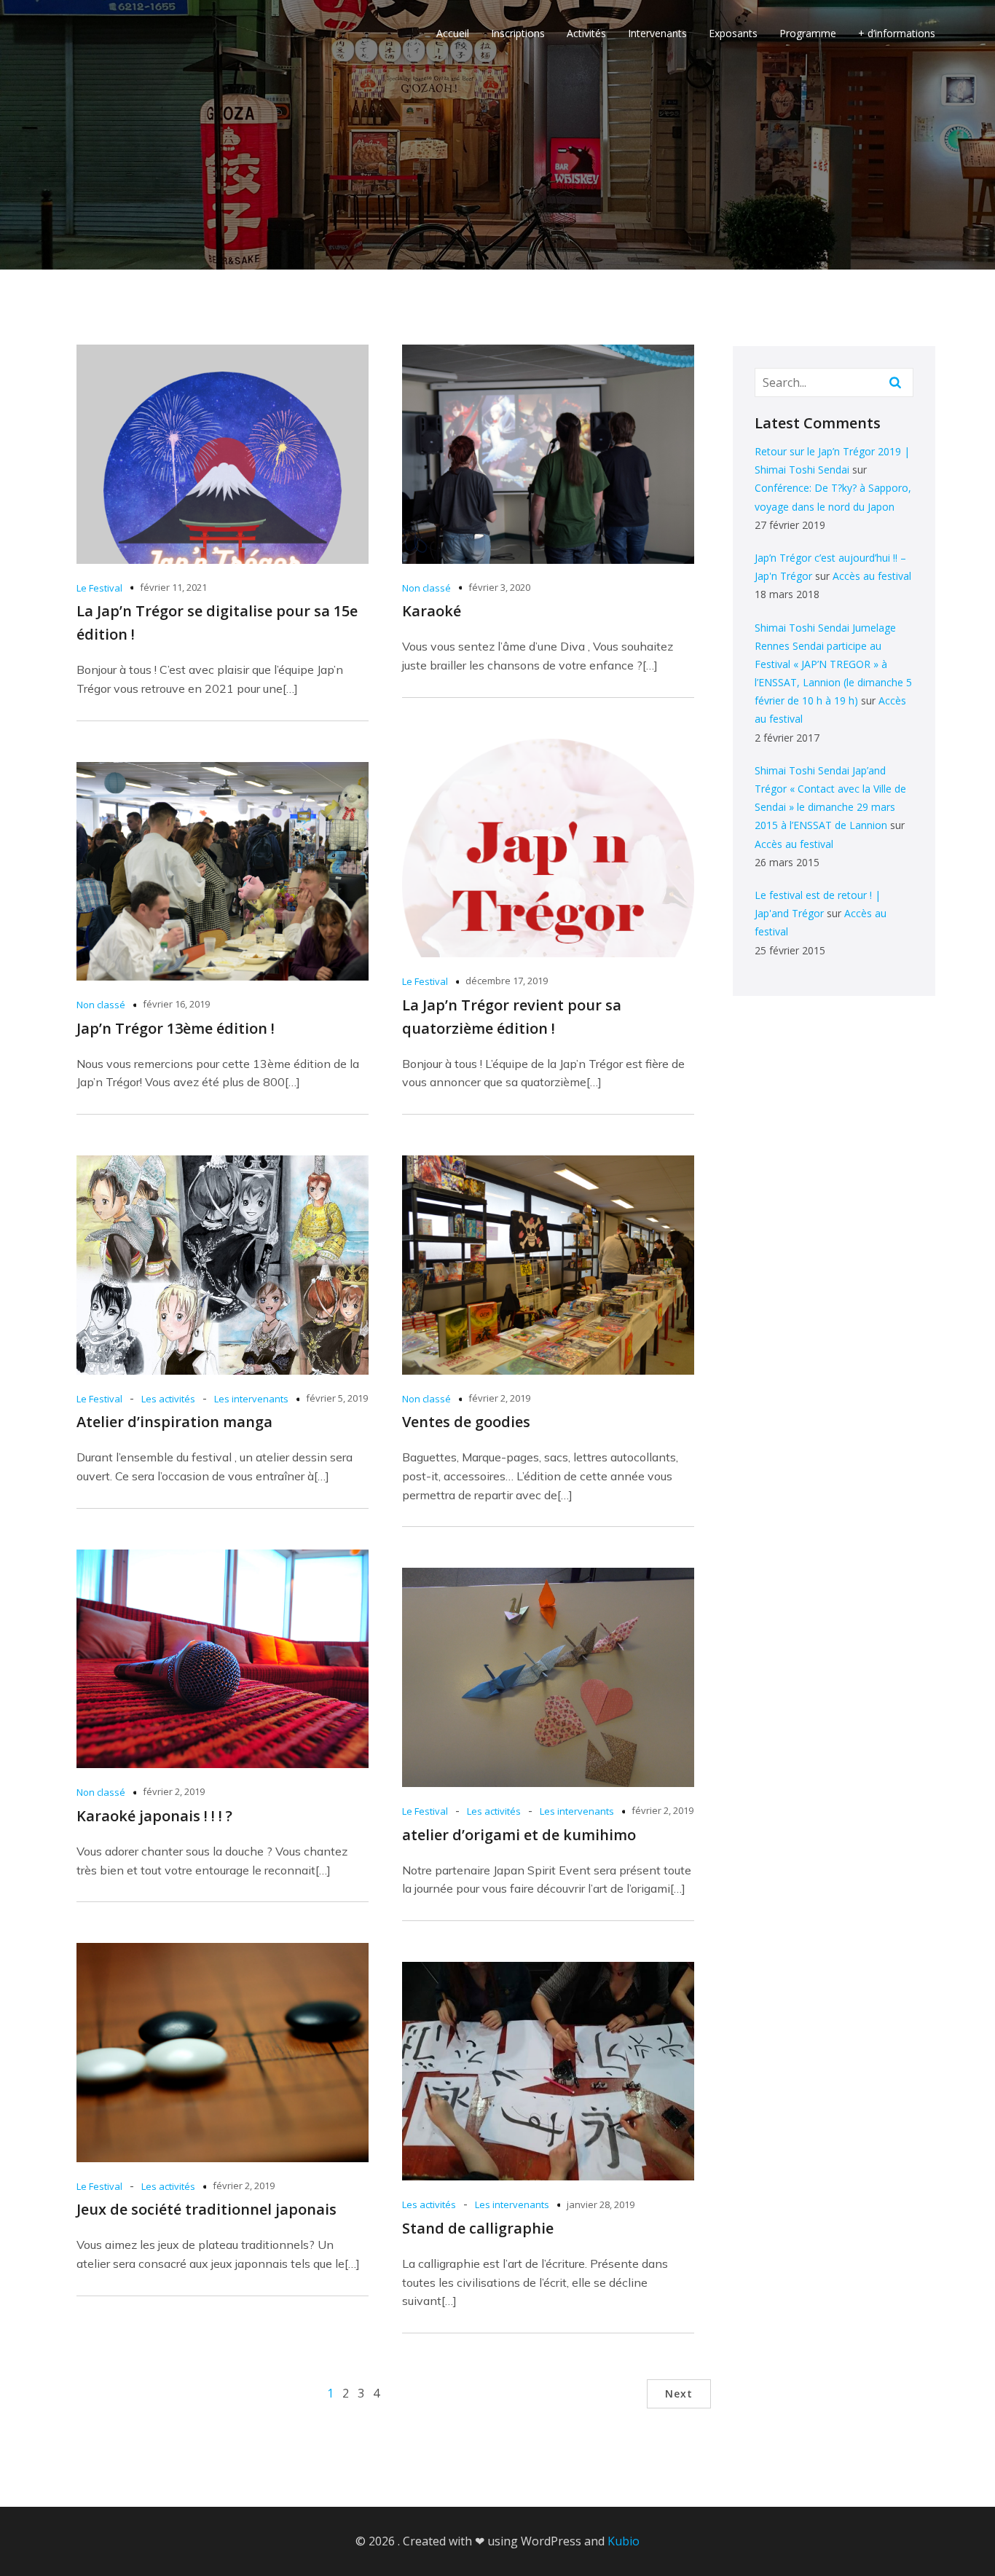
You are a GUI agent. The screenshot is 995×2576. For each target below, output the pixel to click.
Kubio (624, 2541)
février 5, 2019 (337, 1398)
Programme (808, 33)
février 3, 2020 (499, 587)
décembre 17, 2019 (507, 981)
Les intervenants (251, 1399)
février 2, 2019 (499, 1398)
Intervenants (657, 33)
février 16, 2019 (176, 1004)
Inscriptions (518, 33)
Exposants (733, 33)
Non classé (426, 588)
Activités (586, 33)
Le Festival (99, 588)
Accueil (453, 33)
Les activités (168, 1399)
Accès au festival (872, 576)
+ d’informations (897, 33)
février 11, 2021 (173, 587)
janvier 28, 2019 (601, 2204)
